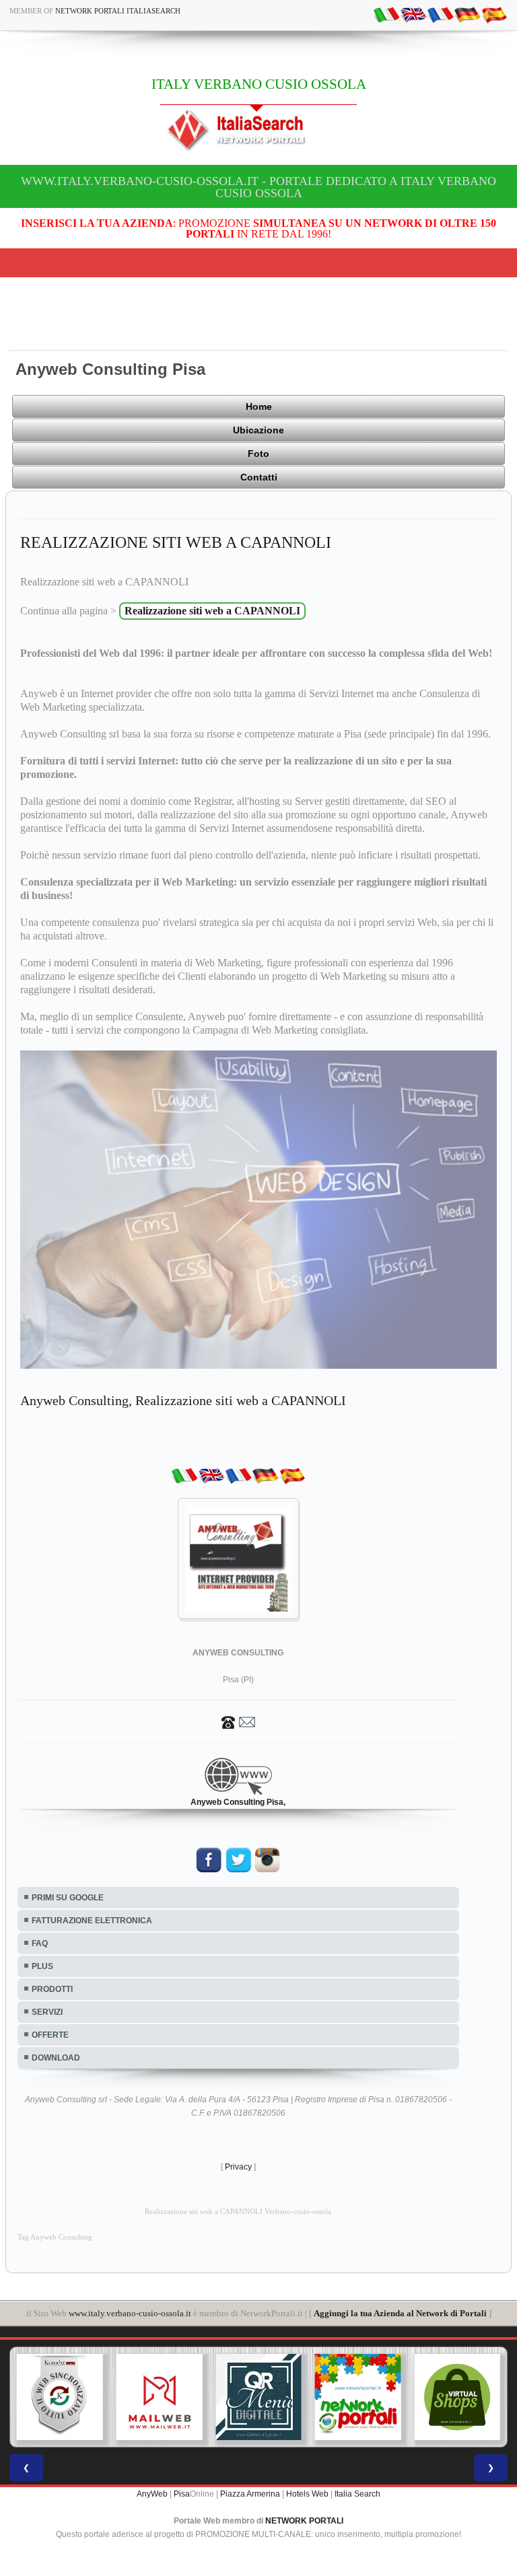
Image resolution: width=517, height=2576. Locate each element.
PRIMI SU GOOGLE (68, 1898)
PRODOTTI (52, 1989)
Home (259, 406)
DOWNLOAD (56, 2058)
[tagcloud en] (413, 14)
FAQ (40, 1943)
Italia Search (357, 2494)
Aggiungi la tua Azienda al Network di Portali (400, 2313)
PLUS (42, 1966)
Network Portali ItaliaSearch (118, 11)
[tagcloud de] (467, 14)
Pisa (182, 2494)
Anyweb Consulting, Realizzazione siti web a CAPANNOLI (183, 1400)
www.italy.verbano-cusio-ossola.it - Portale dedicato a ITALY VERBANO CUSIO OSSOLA (258, 187)
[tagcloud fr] (440, 14)
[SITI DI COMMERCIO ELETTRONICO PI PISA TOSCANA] (358, 2397)
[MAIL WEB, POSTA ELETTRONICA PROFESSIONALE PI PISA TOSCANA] (60, 2397)
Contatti (259, 477)
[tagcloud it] (386, 14)
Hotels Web (307, 2494)
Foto (258, 454)
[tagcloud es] (494, 14)
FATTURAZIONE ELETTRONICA (92, 1921)
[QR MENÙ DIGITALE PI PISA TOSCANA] (160, 2397)
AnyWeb (152, 2494)
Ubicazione (258, 430)
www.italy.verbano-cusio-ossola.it (130, 2313)
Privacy (238, 2167)
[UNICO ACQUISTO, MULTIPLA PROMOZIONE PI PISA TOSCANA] (258, 2397)
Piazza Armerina (250, 2494)
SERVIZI (47, 2012)
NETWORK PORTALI (304, 2521)
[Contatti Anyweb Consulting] (238, 1721)
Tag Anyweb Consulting (55, 2237)
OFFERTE (50, 2035)
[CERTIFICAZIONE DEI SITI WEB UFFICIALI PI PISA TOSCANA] (457, 2397)
